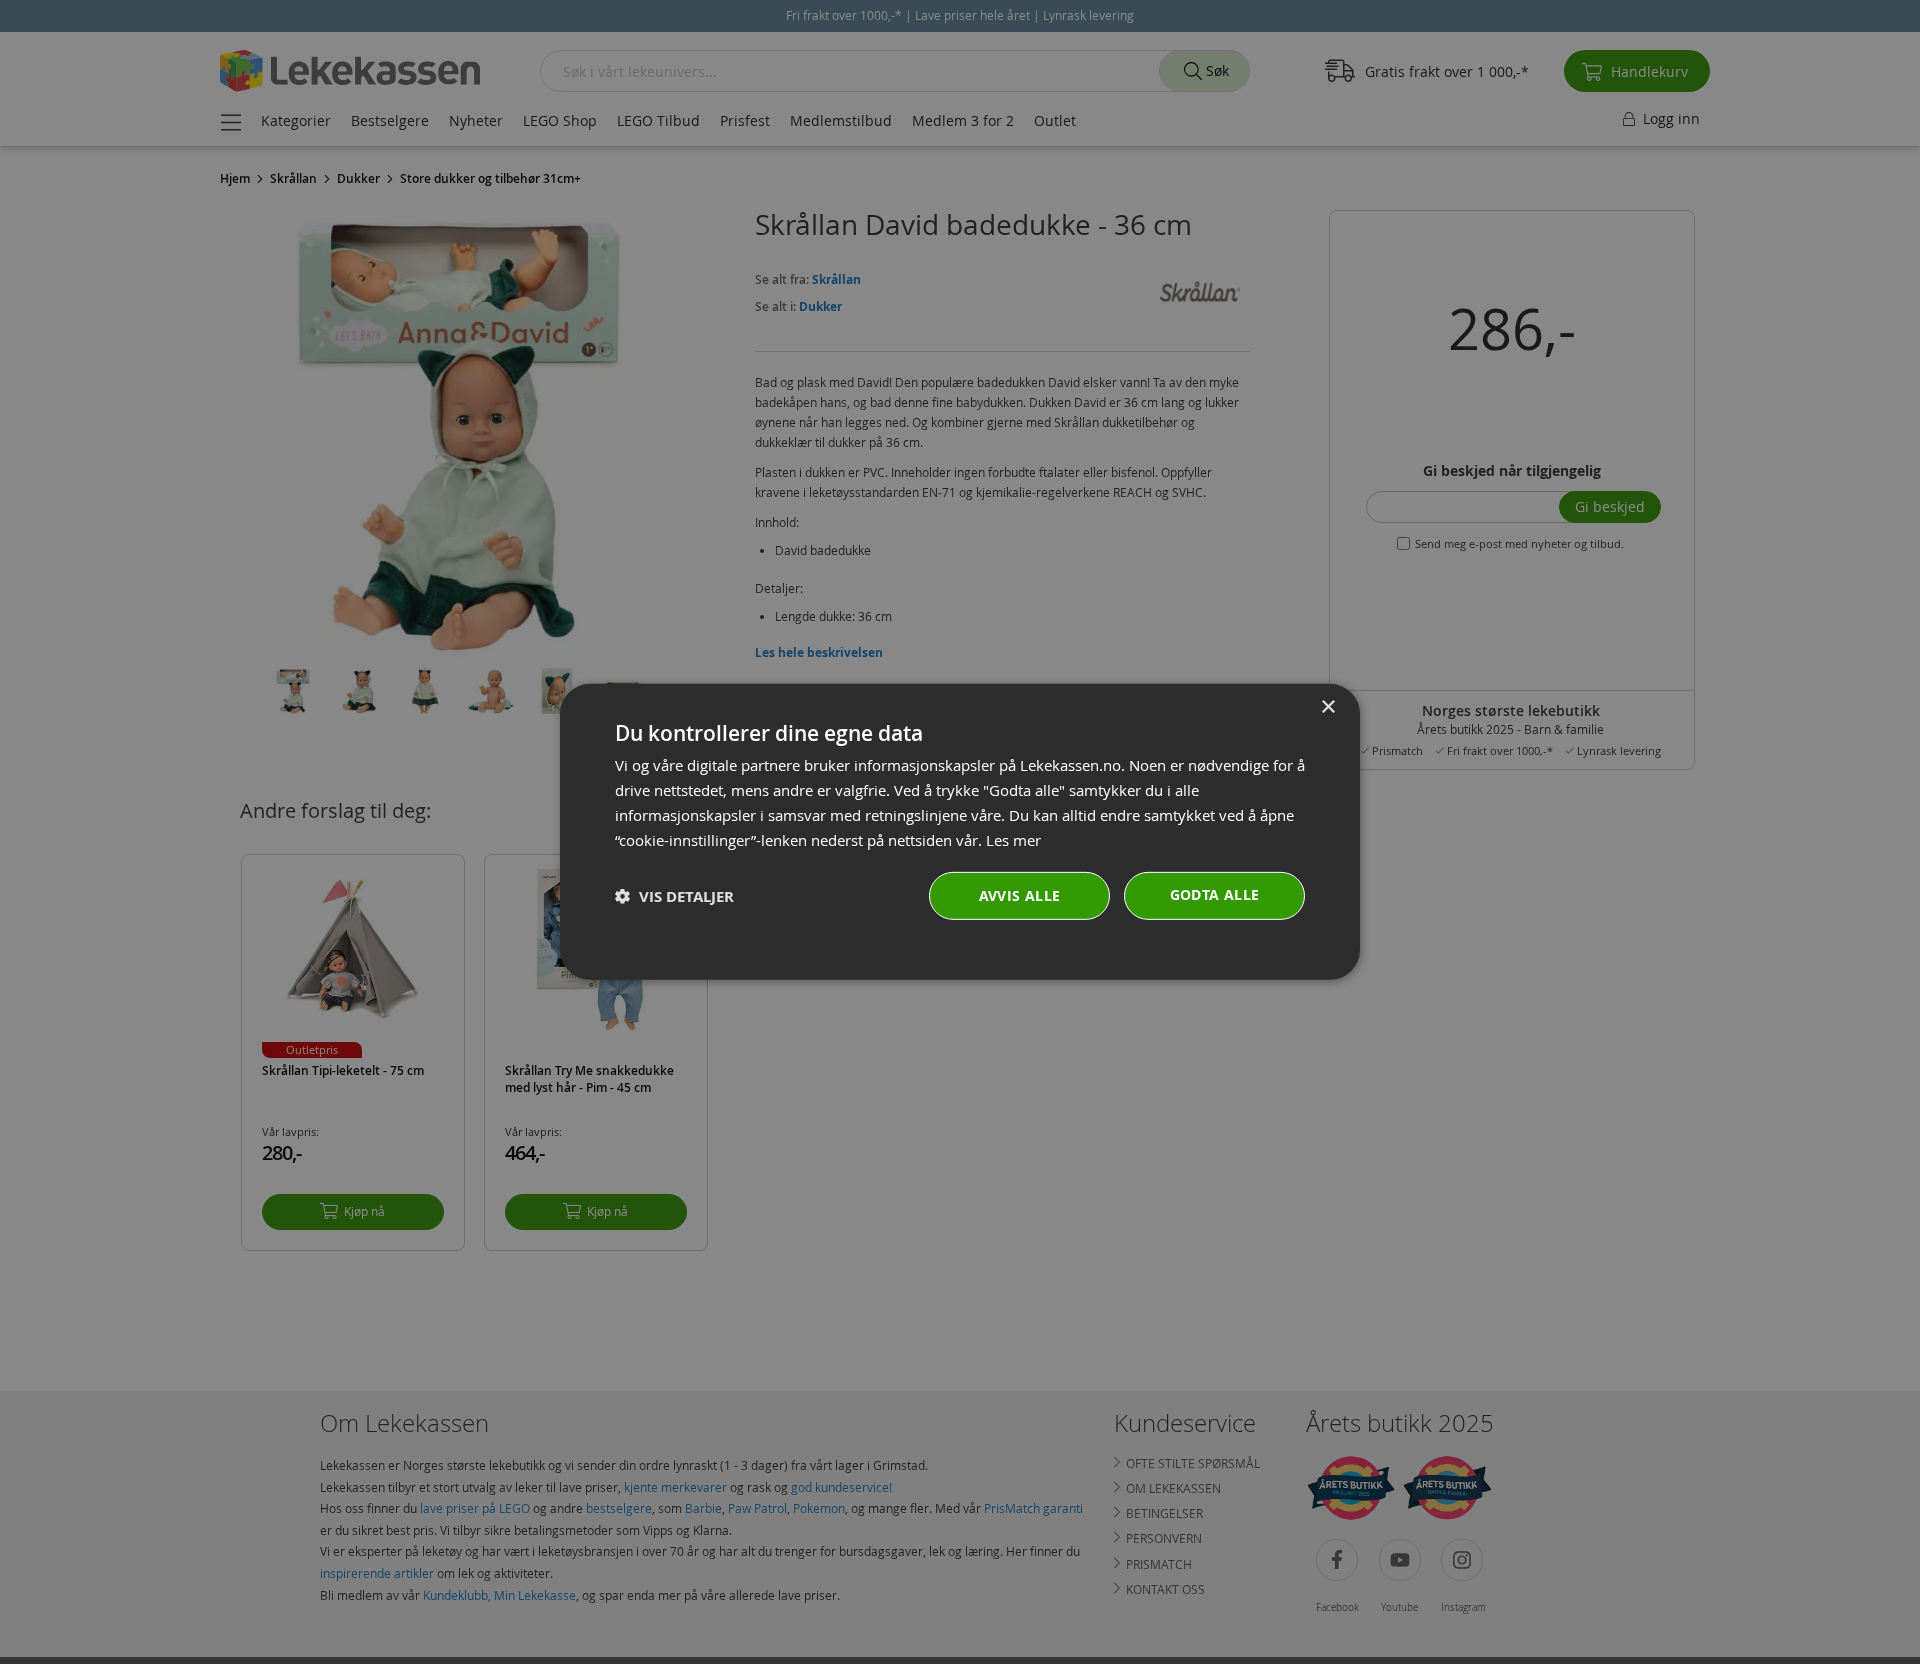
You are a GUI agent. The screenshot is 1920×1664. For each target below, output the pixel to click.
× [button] (1327, 707)
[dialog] (960, 832)
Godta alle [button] (1215, 894)
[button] (674, 896)
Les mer (1013, 839)
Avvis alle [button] (1020, 895)
